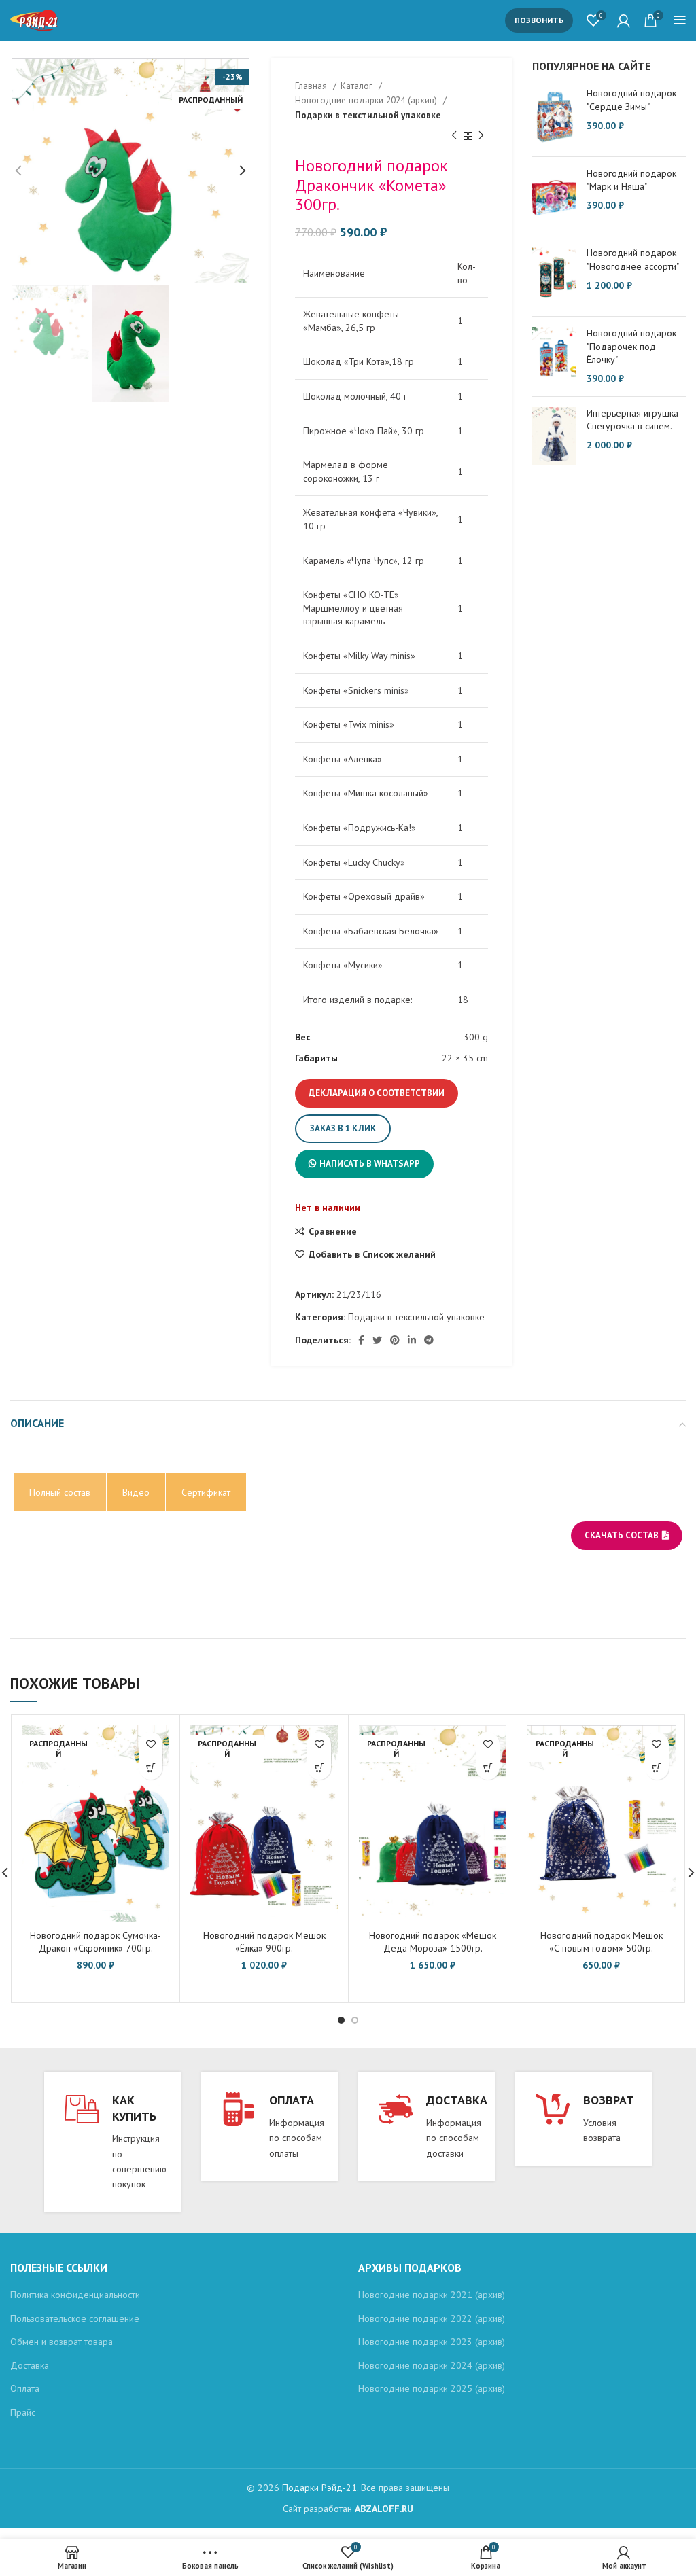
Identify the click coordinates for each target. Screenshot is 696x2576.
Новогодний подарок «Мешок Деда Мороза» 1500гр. (433, 1942)
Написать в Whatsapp (370, 1164)
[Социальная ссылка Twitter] (377, 1340)
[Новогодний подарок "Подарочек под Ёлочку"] (554, 356)
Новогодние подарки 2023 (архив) (432, 2342)
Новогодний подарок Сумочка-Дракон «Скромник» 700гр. (95, 1942)
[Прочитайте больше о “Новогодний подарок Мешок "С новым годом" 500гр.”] (657, 1768)
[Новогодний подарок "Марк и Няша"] (554, 197)
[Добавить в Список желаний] (151, 1744)
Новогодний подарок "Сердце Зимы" (631, 100)
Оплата (25, 2388)
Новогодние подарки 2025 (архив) (432, 2388)
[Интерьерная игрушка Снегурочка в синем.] (554, 437)
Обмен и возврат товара (62, 2342)
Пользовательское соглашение (75, 2318)
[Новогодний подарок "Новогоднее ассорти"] (554, 276)
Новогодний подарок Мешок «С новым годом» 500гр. (602, 1942)
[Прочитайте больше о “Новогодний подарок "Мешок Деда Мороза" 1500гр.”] (488, 1768)
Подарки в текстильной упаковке (368, 115)
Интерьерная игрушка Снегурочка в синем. (632, 420)
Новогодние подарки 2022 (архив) (432, 2318)
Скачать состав (622, 1535)
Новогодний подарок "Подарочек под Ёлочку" (631, 346)
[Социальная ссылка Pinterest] (395, 1340)
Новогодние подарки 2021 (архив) (432, 2295)
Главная (312, 86)
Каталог (358, 86)
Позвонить (539, 20)
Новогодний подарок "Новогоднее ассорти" (633, 260)
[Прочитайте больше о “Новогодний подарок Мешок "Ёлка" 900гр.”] (319, 1768)
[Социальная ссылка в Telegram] (429, 1340)
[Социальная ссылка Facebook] (361, 1340)
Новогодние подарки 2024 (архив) (367, 100)
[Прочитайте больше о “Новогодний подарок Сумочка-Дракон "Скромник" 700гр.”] (151, 1768)
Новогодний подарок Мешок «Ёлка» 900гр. (264, 1942)
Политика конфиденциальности (75, 2295)
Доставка (30, 2365)
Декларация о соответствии (377, 1093)
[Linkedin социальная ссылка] (412, 1340)
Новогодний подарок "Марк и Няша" (631, 180)
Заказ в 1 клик (343, 1128)
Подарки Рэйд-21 (319, 2488)
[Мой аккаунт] (624, 20)
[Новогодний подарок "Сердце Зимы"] (554, 116)
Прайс (23, 2412)
